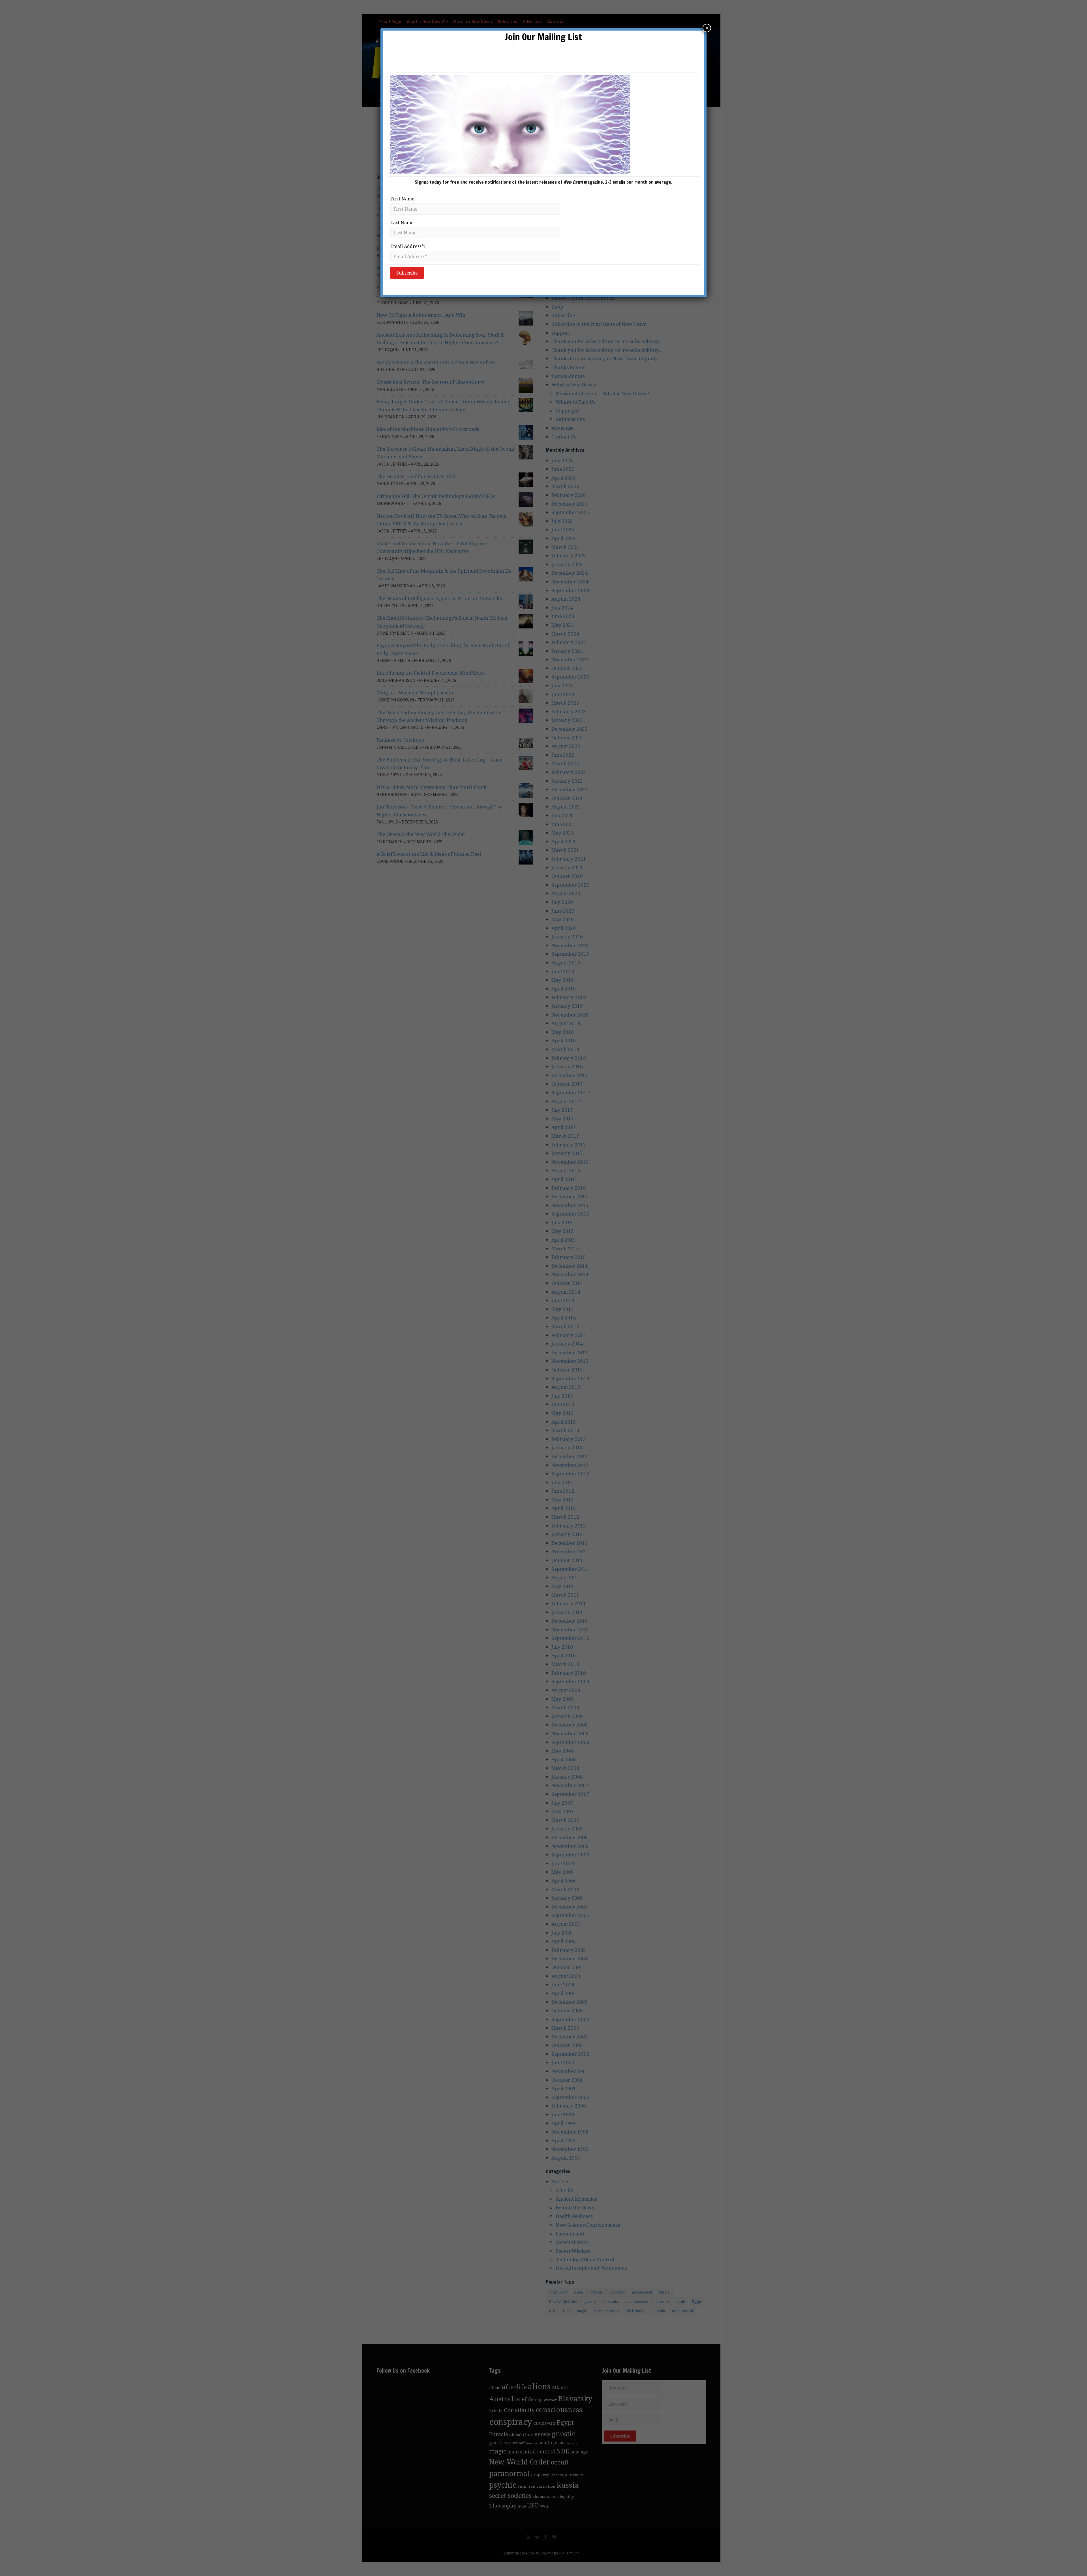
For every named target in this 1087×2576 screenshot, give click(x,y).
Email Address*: (408, 246)
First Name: (403, 199)
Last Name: (403, 222)
